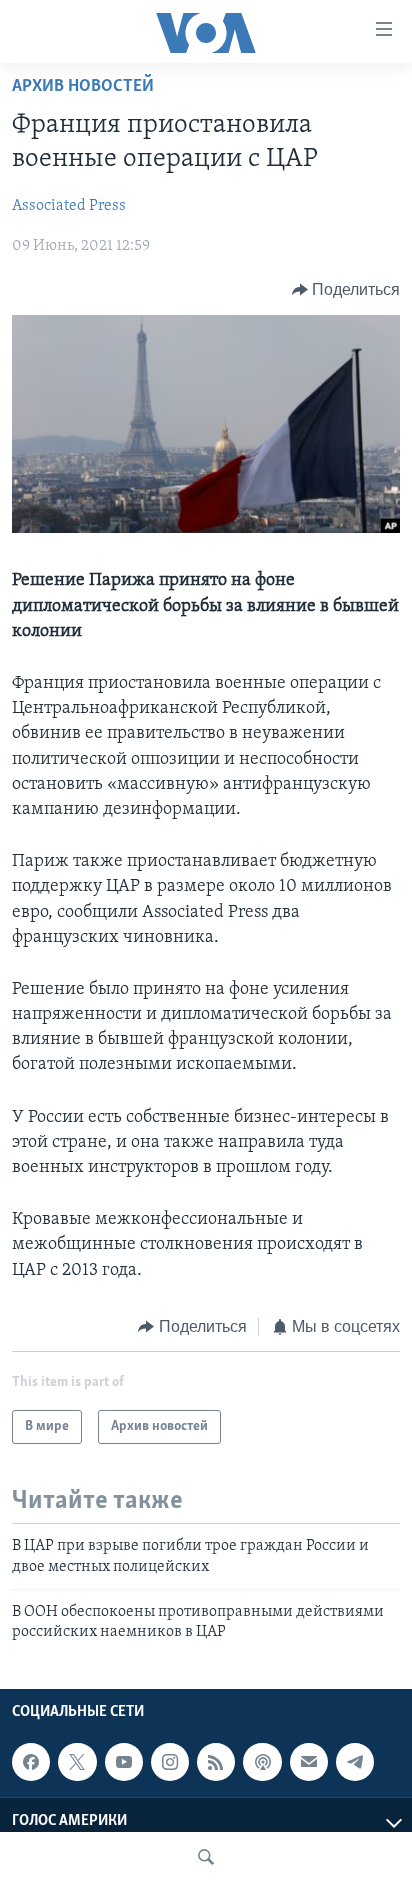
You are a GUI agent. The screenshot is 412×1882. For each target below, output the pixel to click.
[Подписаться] (309, 1762)
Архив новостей (83, 87)
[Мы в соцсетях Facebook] (31, 1762)
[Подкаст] (262, 1762)
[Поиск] (206, 1857)
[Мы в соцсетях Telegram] (355, 1762)
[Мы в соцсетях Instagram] (170, 1762)
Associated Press (69, 206)
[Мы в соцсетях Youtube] (124, 1762)
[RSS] (216, 1762)
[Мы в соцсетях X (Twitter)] (77, 1762)
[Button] (346, 290)
